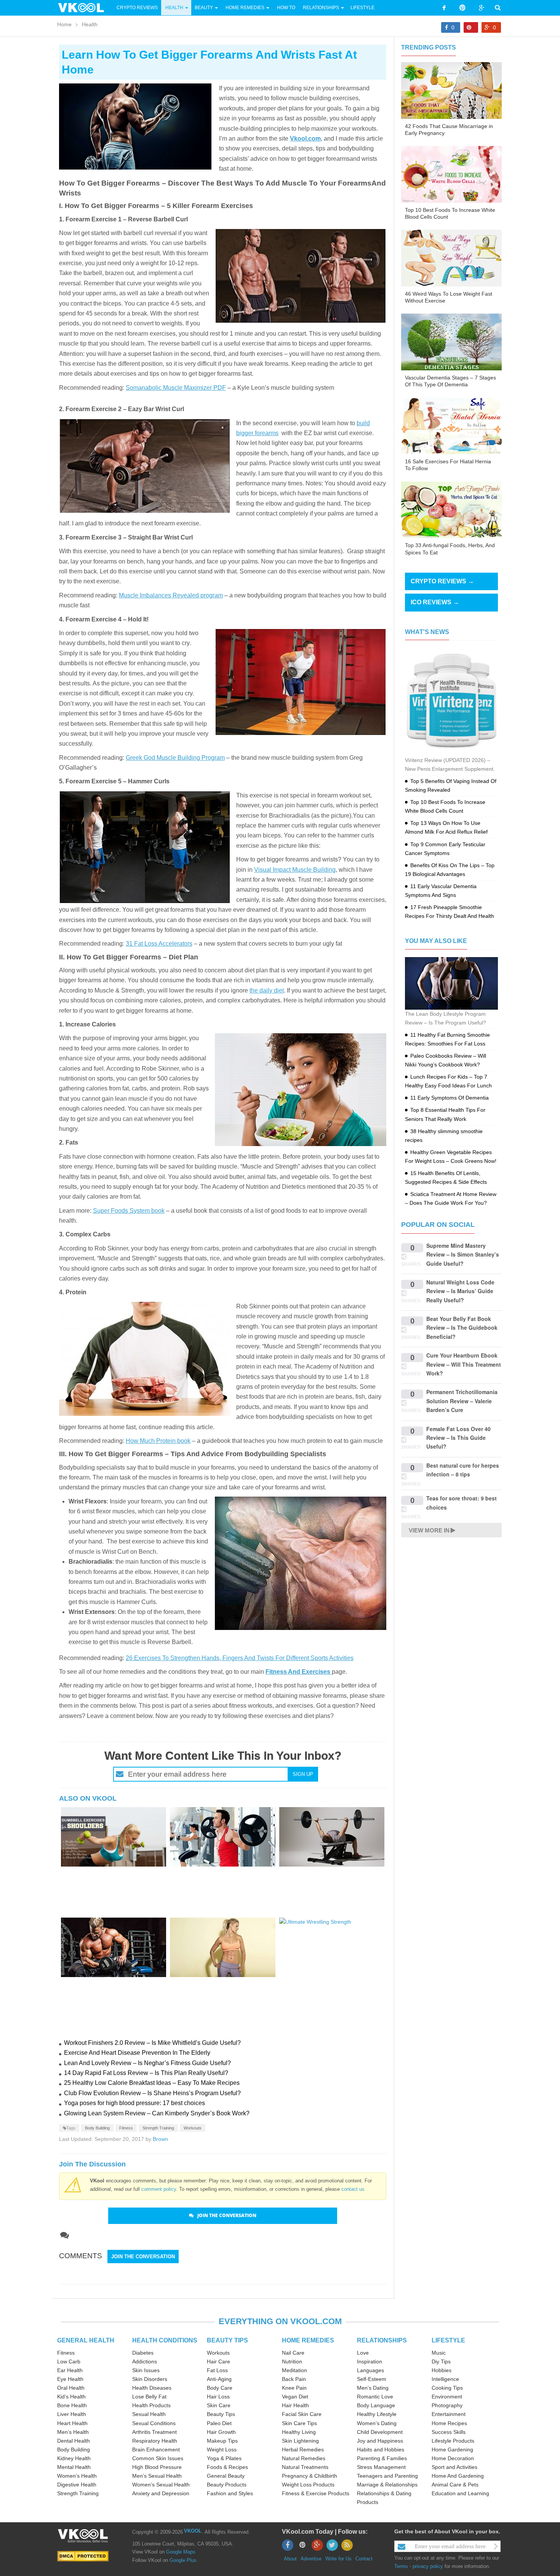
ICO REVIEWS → (435, 602)
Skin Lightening (300, 2441)
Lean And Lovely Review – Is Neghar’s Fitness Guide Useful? (147, 2063)
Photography (447, 2405)
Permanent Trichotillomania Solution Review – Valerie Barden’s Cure (462, 1401)
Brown (160, 2139)
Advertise (311, 2559)
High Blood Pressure (157, 2467)
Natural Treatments (305, 2467)
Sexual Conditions (154, 2423)
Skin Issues (146, 2370)
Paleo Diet (219, 2423)
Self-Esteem (372, 2379)
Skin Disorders (150, 2379)
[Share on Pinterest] (471, 27)
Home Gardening (452, 2450)
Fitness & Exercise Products (316, 2493)
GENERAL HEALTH (86, 2340)
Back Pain (294, 2379)
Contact (364, 2559)
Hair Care (218, 2361)
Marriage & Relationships (387, 2485)
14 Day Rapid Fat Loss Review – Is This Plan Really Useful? (146, 2073)
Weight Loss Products (308, 2485)
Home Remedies (245, 8)
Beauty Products (227, 2485)
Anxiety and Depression (161, 2493)
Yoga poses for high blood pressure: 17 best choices (134, 2103)
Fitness (126, 2128)
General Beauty (226, 2476)
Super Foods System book (129, 1211)
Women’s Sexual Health (161, 2485)
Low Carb (69, 2361)
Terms (401, 2566)
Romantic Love (375, 2397)
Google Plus (183, 2560)
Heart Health (72, 2423)
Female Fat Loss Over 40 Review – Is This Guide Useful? (458, 1438)
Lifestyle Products (453, 2441)
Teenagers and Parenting (387, 2476)
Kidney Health (74, 2458)
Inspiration (370, 2361)
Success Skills (449, 2432)
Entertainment (449, 2414)
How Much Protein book (158, 1441)
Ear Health (70, 2370)
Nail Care (293, 2353)
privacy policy (428, 2566)
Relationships (321, 8)
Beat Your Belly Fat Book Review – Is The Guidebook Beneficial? (462, 1328)
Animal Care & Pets (455, 2485)
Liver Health (72, 2414)
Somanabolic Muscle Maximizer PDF (176, 388)
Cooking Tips (447, 2388)
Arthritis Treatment (154, 2432)
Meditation (294, 2370)
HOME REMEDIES (308, 2340)
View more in (429, 1530)
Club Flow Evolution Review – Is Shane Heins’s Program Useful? (152, 2093)
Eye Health (70, 2379)
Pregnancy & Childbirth (310, 2476)
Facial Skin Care (302, 2414)
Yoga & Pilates (224, 2458)
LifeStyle (362, 8)
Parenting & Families (382, 2458)
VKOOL (193, 2531)
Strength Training (158, 2128)
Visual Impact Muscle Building (295, 870)
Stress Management (381, 2467)
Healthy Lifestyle (377, 2414)
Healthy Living (299, 2432)
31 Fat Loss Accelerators (159, 944)
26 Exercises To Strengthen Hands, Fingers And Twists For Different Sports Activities (240, 1658)
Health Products (151, 2405)
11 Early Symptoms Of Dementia (450, 1098)
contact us (353, 2189)
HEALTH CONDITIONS (165, 2340)
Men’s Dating (373, 2388)
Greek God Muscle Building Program (175, 758)
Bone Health (72, 2405)
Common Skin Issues (158, 2458)
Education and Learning (460, 2493)
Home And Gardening (458, 2476)
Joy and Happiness (380, 2441)
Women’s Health (77, 2476)
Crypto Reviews (137, 8)
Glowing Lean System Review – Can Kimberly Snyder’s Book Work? (157, 2113)
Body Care (220, 2388)
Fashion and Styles (230, 2493)
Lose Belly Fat (149, 2397)
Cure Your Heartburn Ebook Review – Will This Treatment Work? (464, 1364)
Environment (447, 2397)
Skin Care (219, 2405)
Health (174, 8)
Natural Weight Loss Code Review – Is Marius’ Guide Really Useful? (460, 1291)
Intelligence (445, 2379)
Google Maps (181, 2552)
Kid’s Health (71, 2397)
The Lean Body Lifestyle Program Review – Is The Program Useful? (446, 1018)
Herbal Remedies (303, 2450)
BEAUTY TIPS (227, 2340)
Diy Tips (441, 2361)
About (290, 2559)
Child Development (380, 2432)
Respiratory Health (155, 2441)
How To (286, 8)
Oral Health (71, 2388)
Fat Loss (217, 2370)
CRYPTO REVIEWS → (442, 581)
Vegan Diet (295, 2397)
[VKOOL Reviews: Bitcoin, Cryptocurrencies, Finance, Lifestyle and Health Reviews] (84, 7)
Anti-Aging (219, 2379)
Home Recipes (449, 2423)
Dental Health (74, 2441)
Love (363, 2353)
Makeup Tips (222, 2441)
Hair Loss (218, 2397)
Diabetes (143, 2353)
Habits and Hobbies (381, 2450)
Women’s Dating (377, 2423)
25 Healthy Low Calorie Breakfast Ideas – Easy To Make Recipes (152, 2083)
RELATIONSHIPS (382, 2340)
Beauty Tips (221, 2414)
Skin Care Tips (299, 2423)
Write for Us (338, 2559)
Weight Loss (222, 2450)
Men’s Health (73, 2432)
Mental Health (74, 2467)
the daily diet (267, 990)
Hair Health (295, 2405)
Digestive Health (77, 2485)
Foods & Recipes (227, 2467)
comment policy (159, 2189)
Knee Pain (294, 2388)
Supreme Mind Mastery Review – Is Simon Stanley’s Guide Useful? (463, 1254)
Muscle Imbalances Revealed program (171, 595)
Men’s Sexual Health (157, 2476)
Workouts (193, 2128)
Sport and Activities (454, 2467)
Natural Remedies (304, 2458)
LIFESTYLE (448, 2340)
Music (439, 2353)
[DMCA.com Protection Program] (83, 2556)
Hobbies (442, 2370)
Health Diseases (152, 2388)
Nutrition (292, 2361)
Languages (370, 2370)
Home (64, 24)
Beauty (204, 8)
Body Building (97, 2128)
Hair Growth (221, 2432)
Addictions (145, 2361)
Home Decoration (453, 2458)
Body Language (376, 2405)
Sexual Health (149, 2414)
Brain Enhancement (156, 2450)
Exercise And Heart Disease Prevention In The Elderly (137, 2053)
